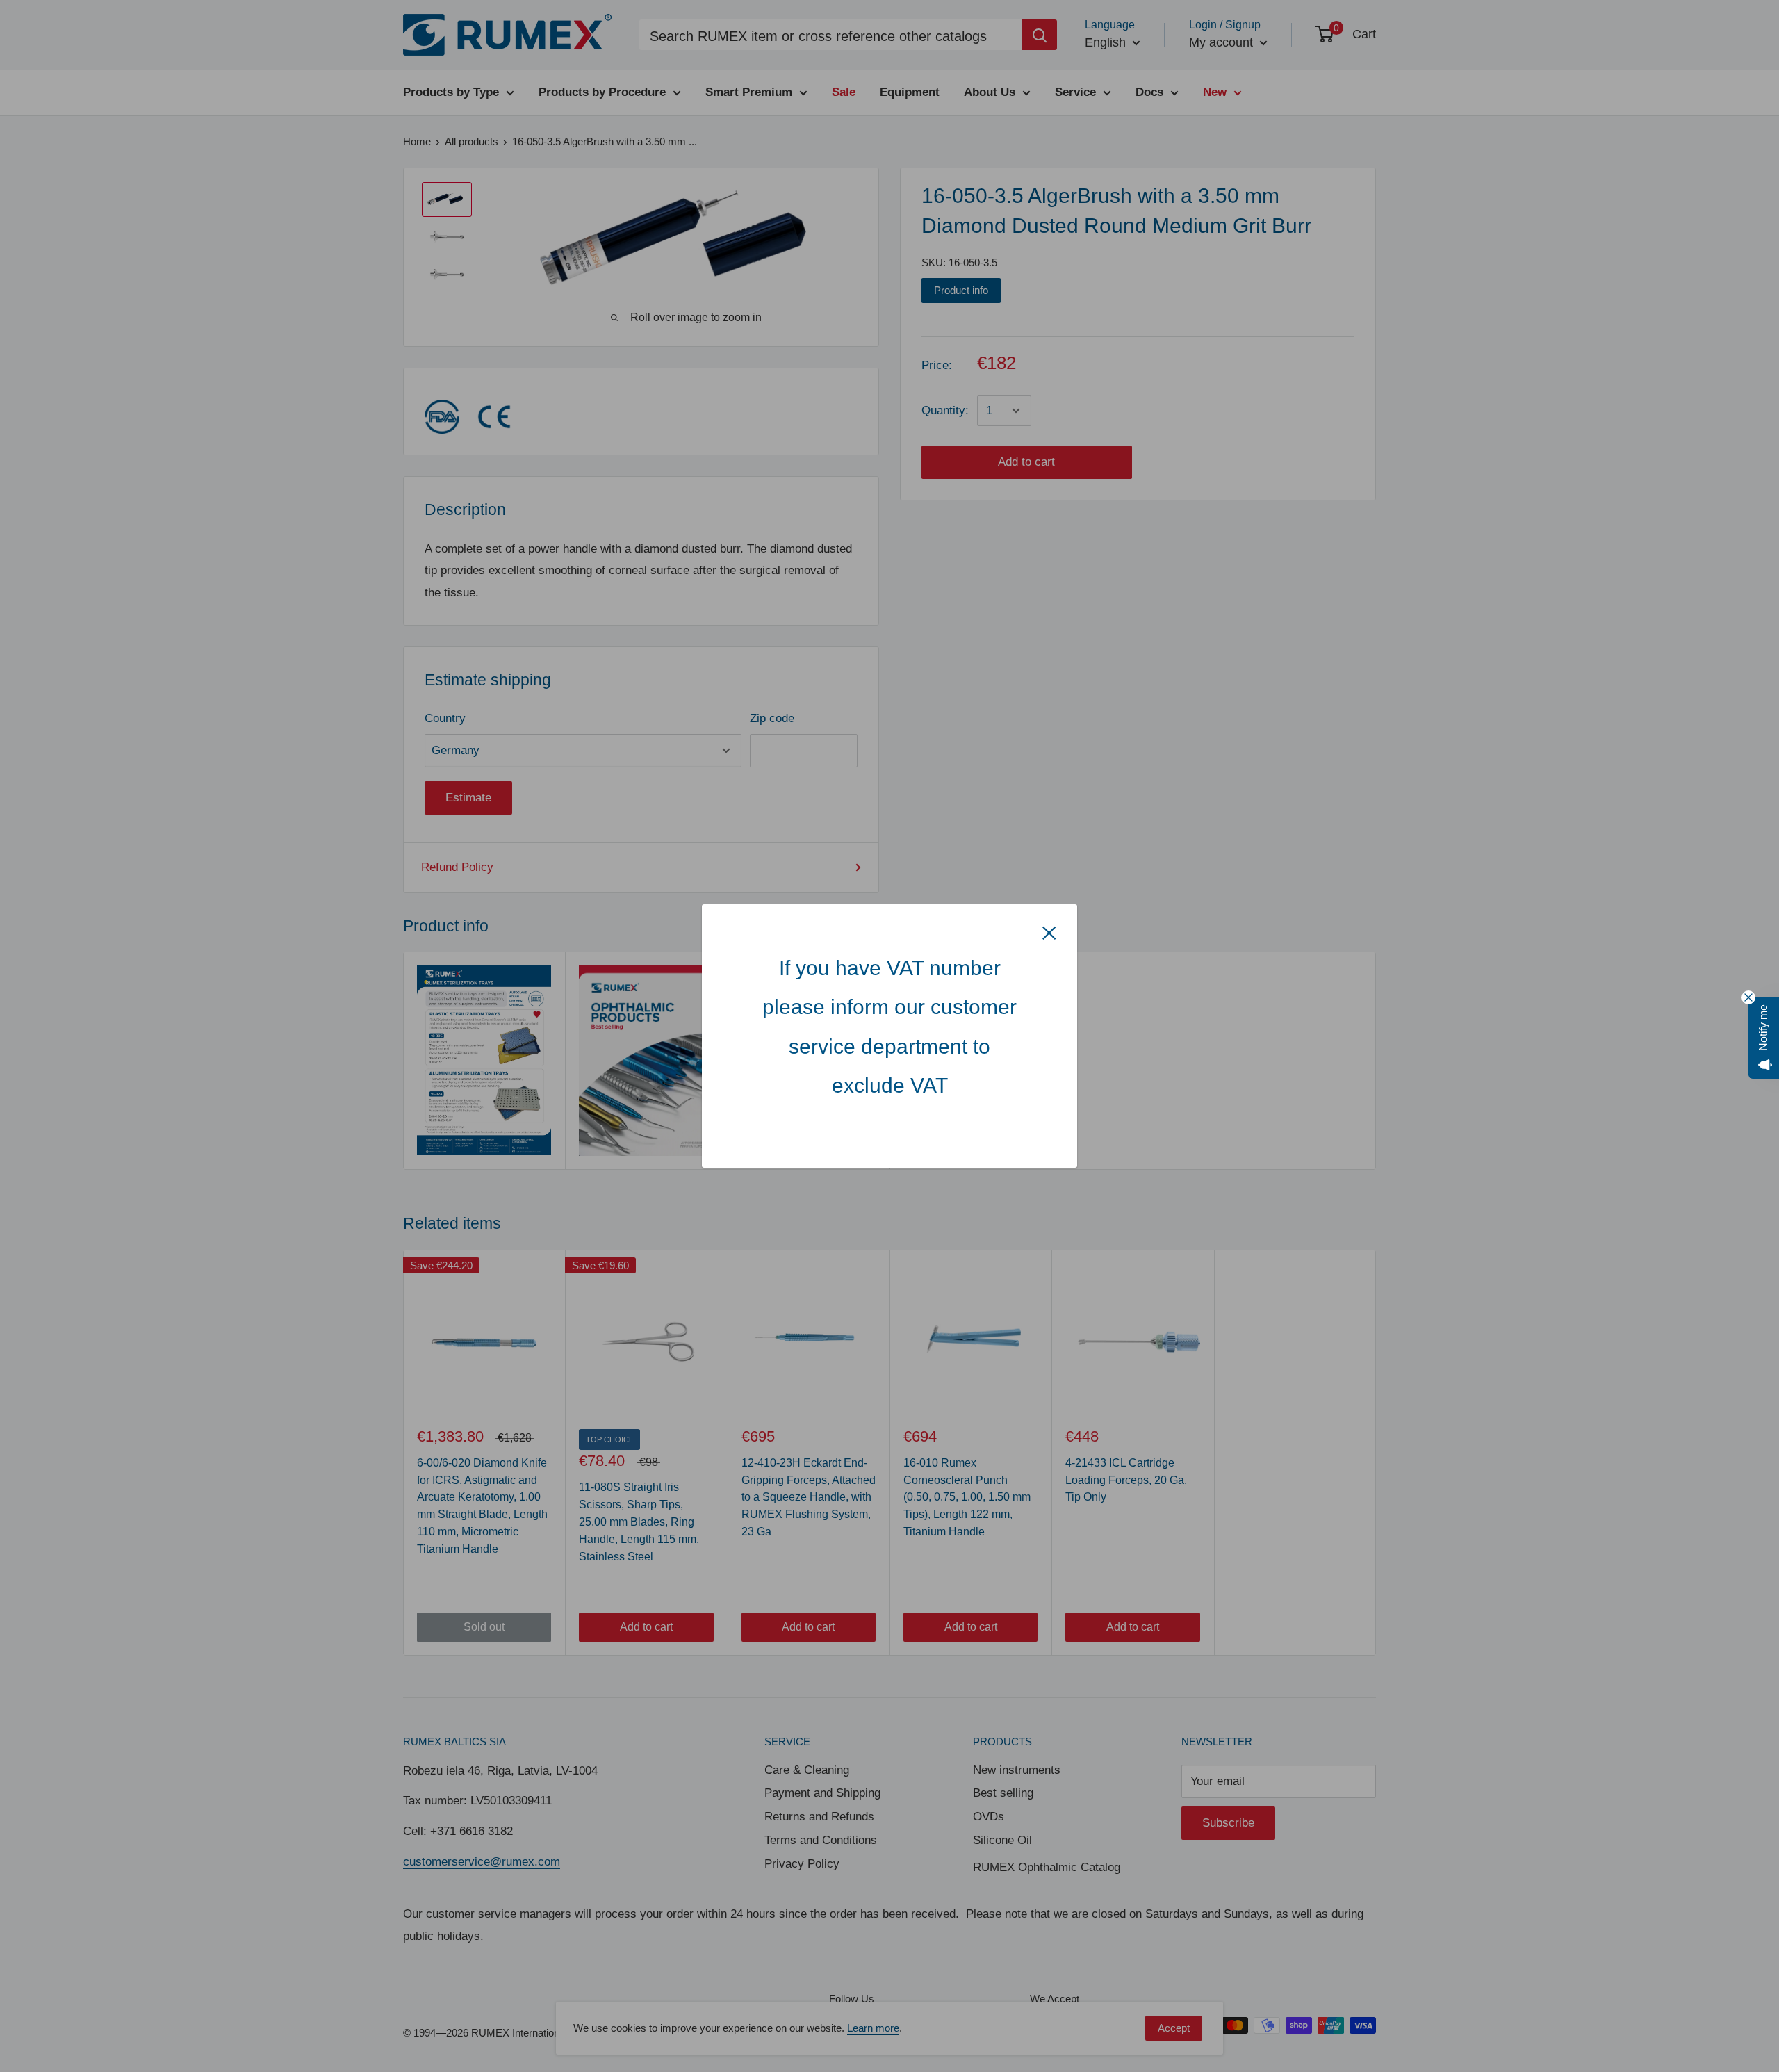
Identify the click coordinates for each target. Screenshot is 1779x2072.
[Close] (1049, 932)
